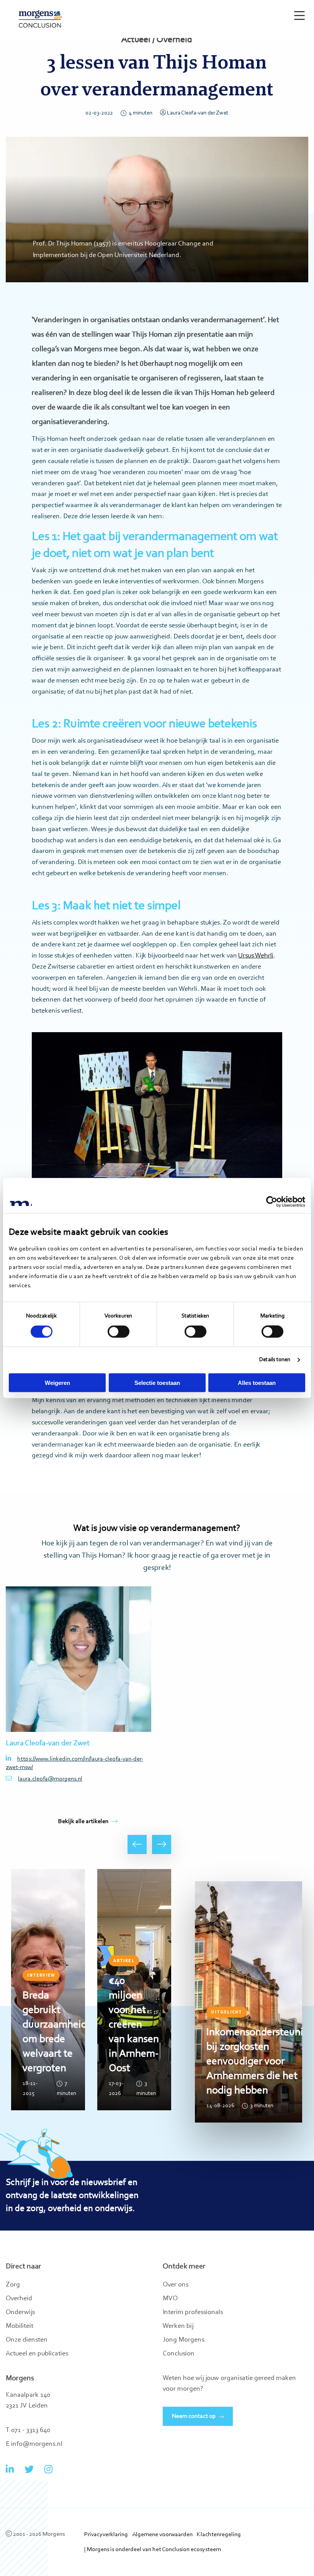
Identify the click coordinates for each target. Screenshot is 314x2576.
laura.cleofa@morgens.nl (50, 1779)
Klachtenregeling (219, 2535)
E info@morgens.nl (34, 2444)
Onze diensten (27, 2340)
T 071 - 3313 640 (28, 2430)
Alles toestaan (257, 1382)
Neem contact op (194, 2416)
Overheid (19, 2299)
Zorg (13, 2285)
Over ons (176, 2285)
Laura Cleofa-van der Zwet (198, 113)
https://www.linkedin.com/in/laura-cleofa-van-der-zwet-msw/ (74, 1763)
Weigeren (57, 1382)
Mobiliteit (20, 2326)
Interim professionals (193, 2313)
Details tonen (275, 1360)
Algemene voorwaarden (162, 2535)
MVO (170, 2299)
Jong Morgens (183, 2340)
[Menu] (298, 12)
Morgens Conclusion (40, 19)
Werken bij (178, 2326)
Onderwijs (20, 2313)
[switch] (119, 1332)
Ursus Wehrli (256, 956)
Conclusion (179, 2354)
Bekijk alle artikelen (83, 1822)
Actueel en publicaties (37, 2354)
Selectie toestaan (157, 1382)
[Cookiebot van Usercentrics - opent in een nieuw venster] (272, 1202)
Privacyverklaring (106, 2535)
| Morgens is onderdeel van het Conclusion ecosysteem (153, 2550)
